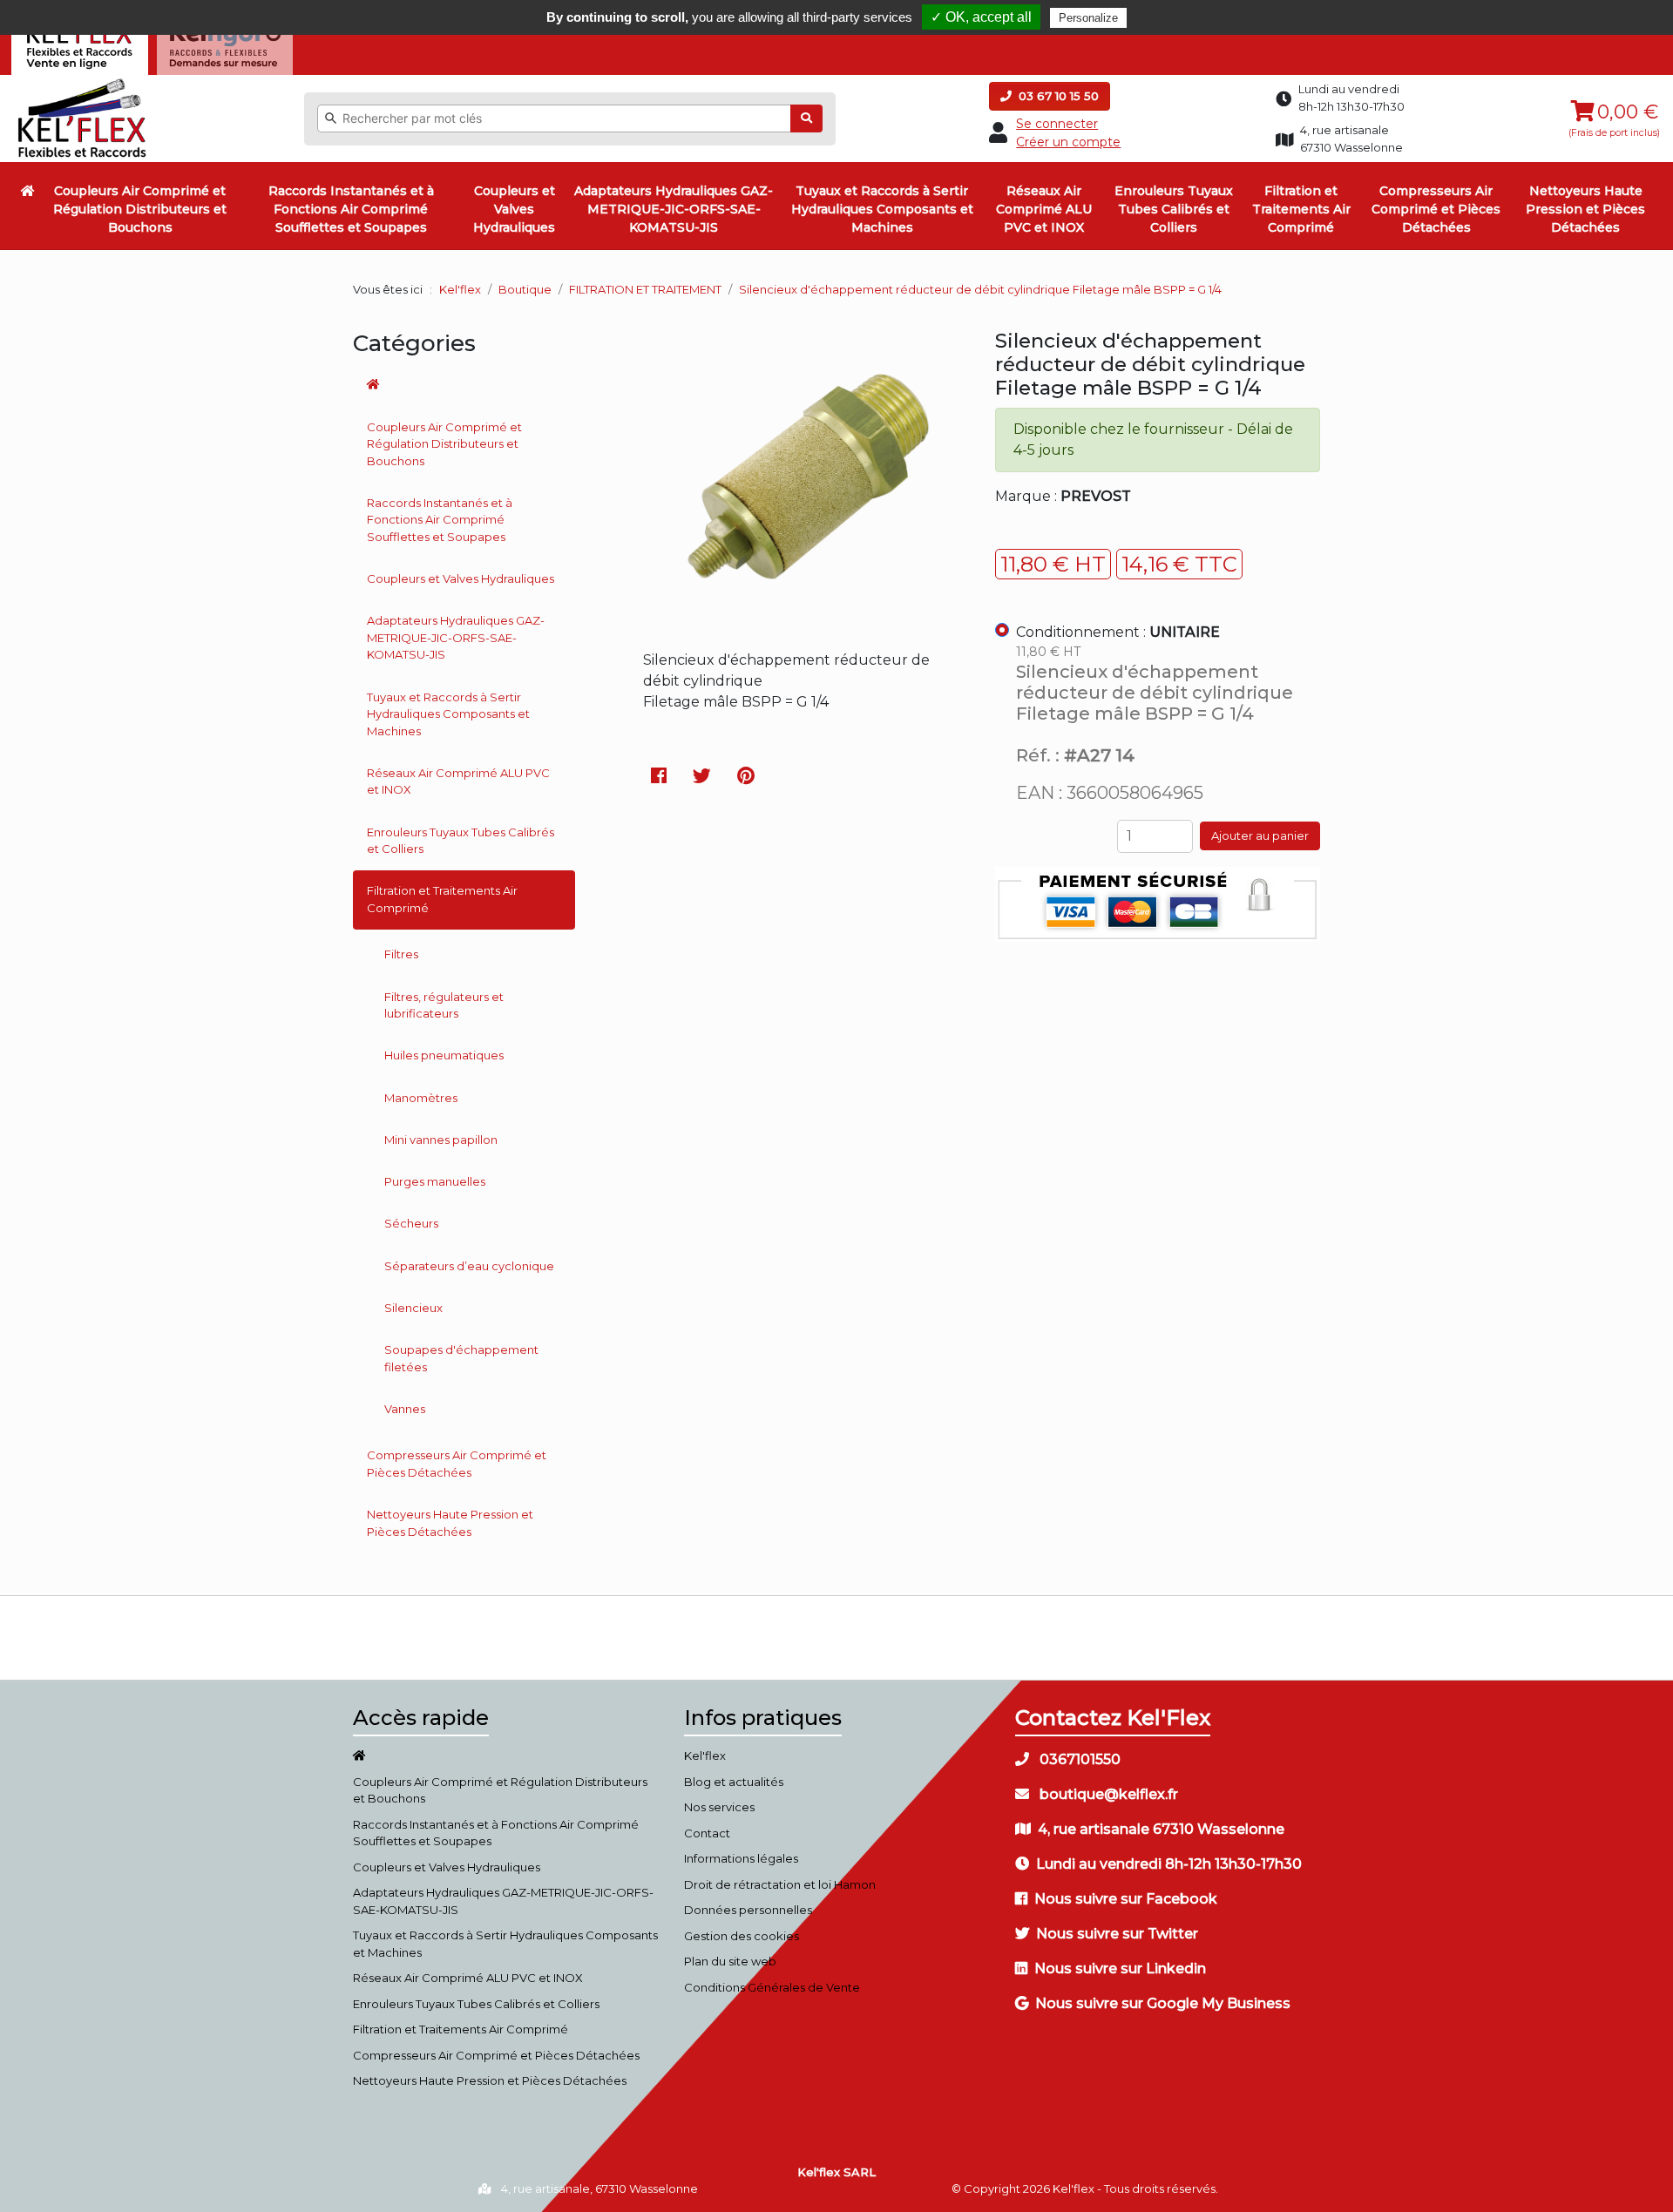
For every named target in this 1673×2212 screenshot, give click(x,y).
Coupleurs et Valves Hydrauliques (514, 209)
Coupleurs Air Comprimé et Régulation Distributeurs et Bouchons (140, 209)
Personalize (1088, 18)
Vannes (405, 1409)
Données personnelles (748, 1910)
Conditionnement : (1118, 632)
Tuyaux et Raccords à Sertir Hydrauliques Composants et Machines (882, 209)
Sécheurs (411, 1223)
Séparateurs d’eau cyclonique (469, 1266)
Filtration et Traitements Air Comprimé (1301, 209)
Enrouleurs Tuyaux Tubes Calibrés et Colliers (1174, 209)
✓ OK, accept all (981, 17)
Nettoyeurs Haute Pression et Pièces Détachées (1585, 209)
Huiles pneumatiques (444, 1055)
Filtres (401, 954)
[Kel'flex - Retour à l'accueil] (82, 83)
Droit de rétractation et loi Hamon (780, 1884)
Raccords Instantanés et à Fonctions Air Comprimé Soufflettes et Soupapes (351, 209)
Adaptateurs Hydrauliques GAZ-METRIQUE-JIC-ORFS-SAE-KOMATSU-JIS (674, 209)
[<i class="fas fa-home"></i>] (28, 191)
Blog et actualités (734, 1782)
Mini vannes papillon (441, 1140)
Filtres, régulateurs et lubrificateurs (444, 1005)
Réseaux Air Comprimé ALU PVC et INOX (1044, 209)
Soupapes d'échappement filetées (461, 1358)
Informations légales (741, 1858)
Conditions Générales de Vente (772, 1987)
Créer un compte (1068, 142)
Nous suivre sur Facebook (1126, 1899)
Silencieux (413, 1308)
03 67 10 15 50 (1057, 96)
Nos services (719, 1807)
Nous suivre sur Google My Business (1163, 2003)
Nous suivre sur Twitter (1117, 1934)
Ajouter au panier (1260, 835)
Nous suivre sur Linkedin (1120, 1968)
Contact (707, 1833)
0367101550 (1078, 1759)
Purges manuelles (435, 1181)
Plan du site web (730, 1961)
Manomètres (421, 1098)
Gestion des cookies (742, 1936)
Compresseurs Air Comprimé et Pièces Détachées (1436, 209)
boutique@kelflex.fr (1107, 1794)
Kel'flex (460, 289)
